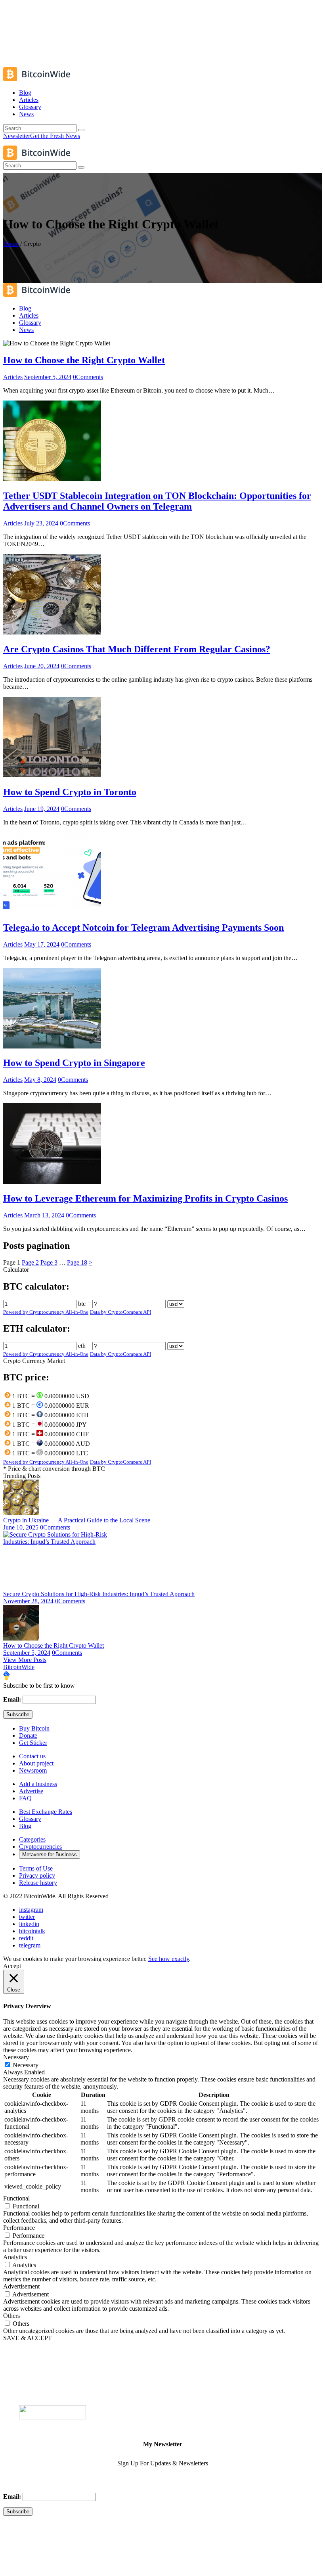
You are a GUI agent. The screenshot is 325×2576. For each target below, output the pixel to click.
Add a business (38, 1784)
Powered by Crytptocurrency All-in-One (46, 1312)
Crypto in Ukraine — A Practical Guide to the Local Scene (77, 1520)
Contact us (32, 1756)
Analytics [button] (15, 2257)
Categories (32, 1839)
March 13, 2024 (44, 1215)
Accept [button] (12, 1966)
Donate (28, 1736)
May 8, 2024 (40, 1080)
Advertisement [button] (21, 2286)
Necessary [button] (16, 2057)
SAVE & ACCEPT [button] (28, 2338)
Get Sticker (33, 1743)
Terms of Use (36, 1868)
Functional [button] (16, 2198)
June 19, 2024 (42, 809)
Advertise (31, 1791)
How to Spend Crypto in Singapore (74, 1063)
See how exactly (169, 1959)
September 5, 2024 (48, 377)
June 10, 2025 (21, 1527)
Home (11, 244)
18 (77, 1262)
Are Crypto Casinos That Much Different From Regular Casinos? (137, 649)
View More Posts (25, 1660)
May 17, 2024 (42, 944)
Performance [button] (19, 2228)
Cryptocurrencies (40, 1847)
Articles (13, 377)
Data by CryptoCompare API (120, 1312)
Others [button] (11, 2316)
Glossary (30, 1819)
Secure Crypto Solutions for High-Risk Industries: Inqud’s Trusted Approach (99, 1594)
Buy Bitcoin (34, 1728)
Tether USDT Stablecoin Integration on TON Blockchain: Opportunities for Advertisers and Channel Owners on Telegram (157, 501)
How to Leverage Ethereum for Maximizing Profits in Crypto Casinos (145, 1198)
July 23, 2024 (41, 523)
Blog (25, 1826)
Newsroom (33, 1770)
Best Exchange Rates (46, 1812)
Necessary (26, 2065)
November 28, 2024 (28, 1601)
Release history (38, 1883)
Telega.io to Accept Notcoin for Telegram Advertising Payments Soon (143, 928)
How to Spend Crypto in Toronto (70, 792)
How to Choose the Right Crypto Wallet (84, 360)
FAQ (25, 1798)
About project (36, 1763)
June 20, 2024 (42, 666)
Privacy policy (37, 1875)
